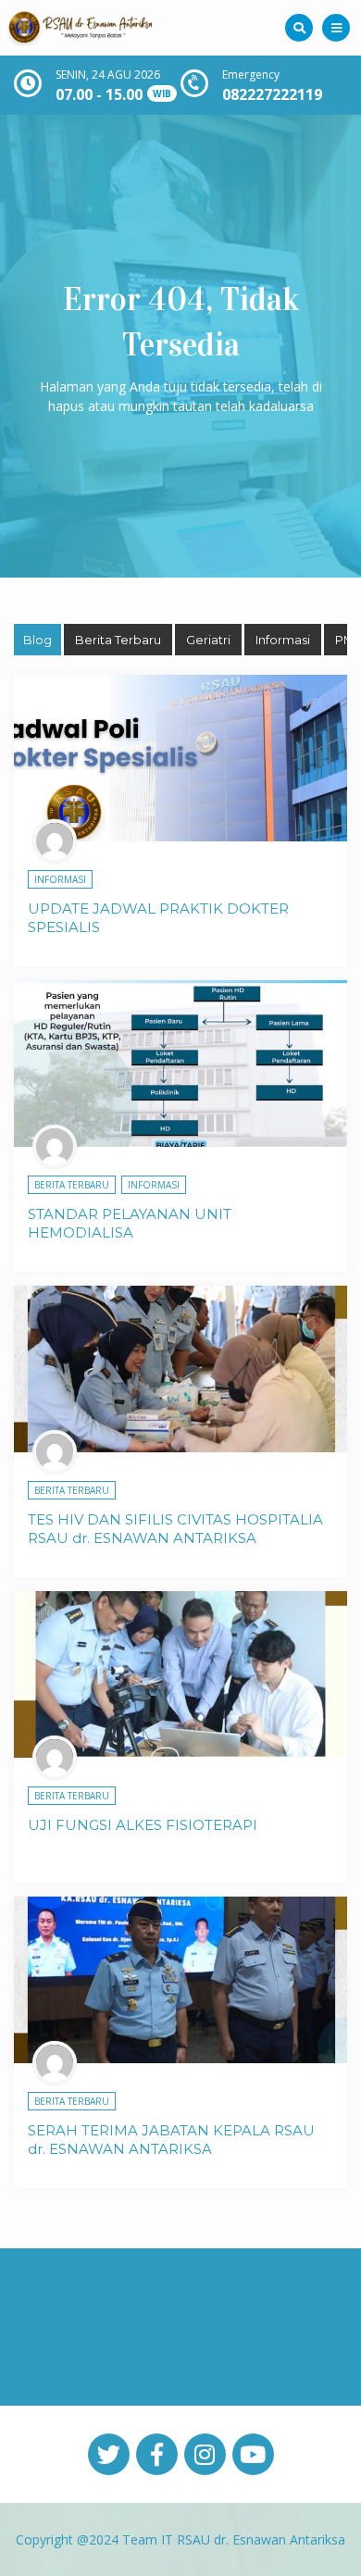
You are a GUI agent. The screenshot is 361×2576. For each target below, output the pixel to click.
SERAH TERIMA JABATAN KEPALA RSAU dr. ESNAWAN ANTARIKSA (171, 2140)
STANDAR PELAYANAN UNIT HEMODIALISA (130, 1223)
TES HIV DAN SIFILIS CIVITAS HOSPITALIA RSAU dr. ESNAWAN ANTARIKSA (175, 1529)
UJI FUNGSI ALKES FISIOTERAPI (143, 1825)
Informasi (283, 640)
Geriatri (208, 640)
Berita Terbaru (118, 640)
